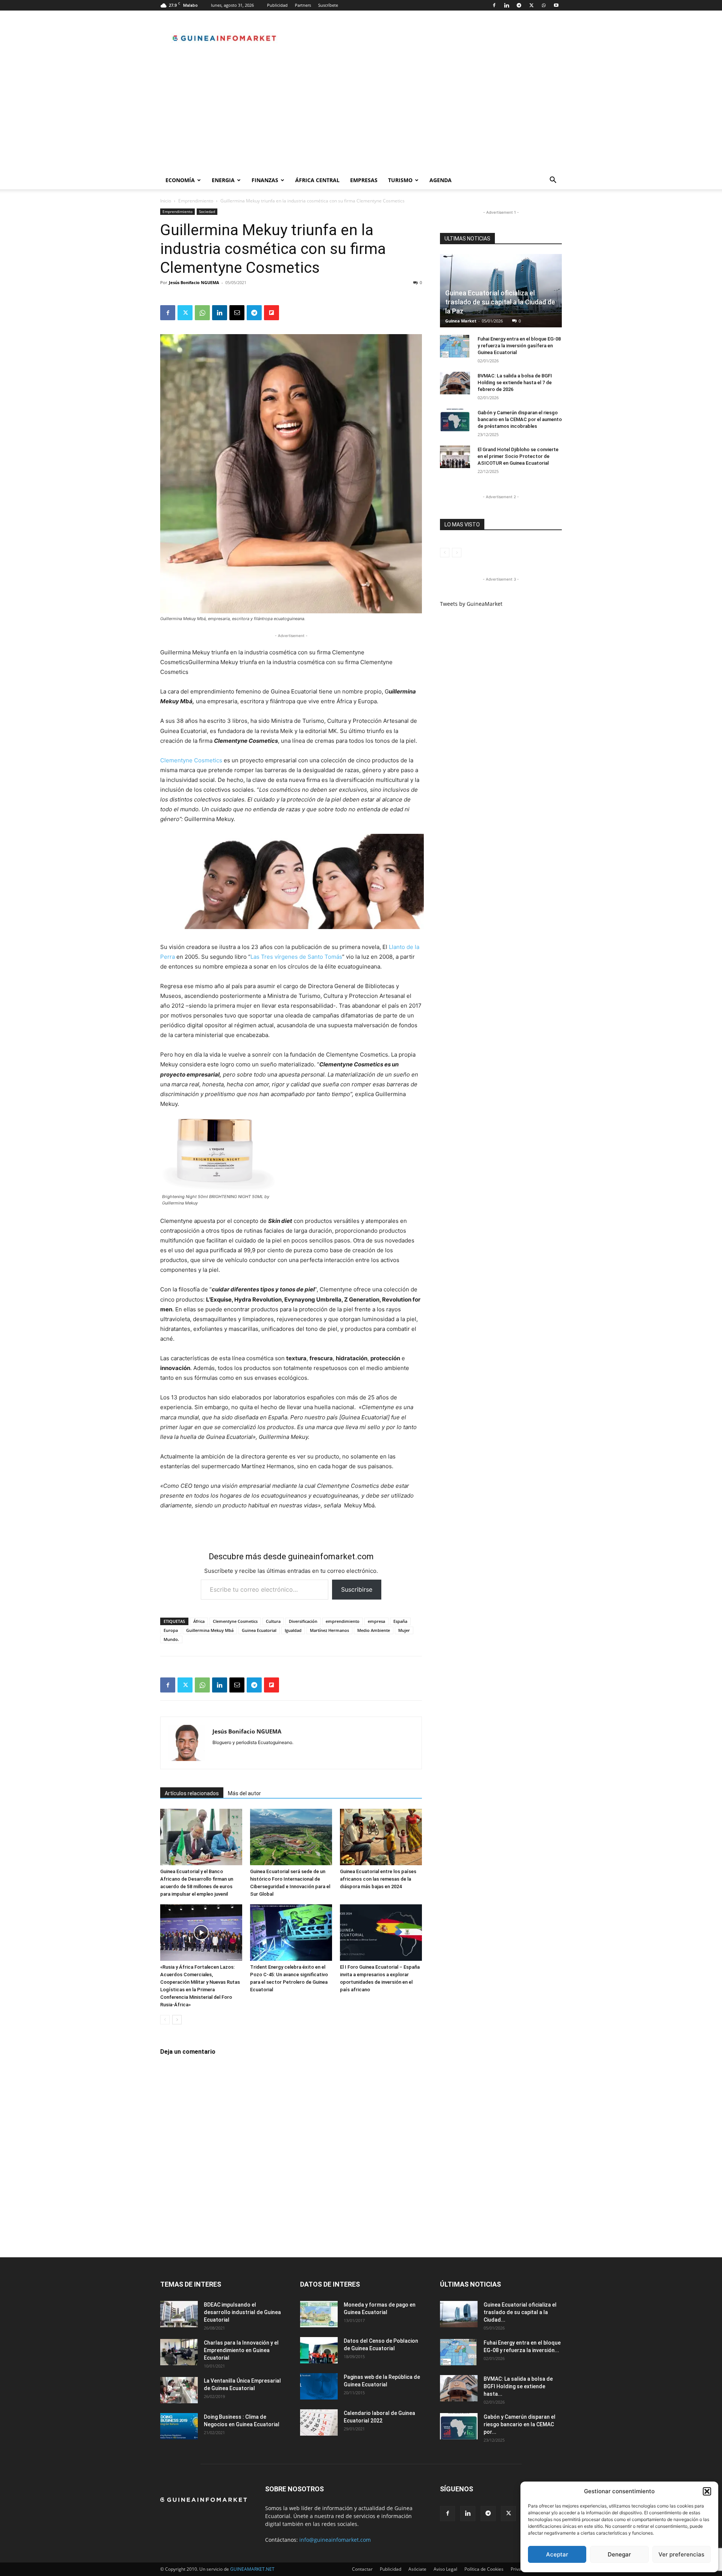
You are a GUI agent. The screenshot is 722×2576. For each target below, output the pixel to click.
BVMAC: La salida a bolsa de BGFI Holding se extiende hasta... (518, 2386)
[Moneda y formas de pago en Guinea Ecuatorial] (319, 2314)
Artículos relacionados (192, 1793)
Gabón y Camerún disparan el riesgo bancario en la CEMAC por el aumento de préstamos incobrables (520, 419)
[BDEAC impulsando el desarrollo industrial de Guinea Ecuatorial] (179, 2314)
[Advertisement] (361, 115)
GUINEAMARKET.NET (252, 2569)
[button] (707, 2491)
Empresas (364, 180)
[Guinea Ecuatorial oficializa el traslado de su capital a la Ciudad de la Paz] (459, 2314)
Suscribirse (357, 1589)
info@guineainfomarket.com (335, 2540)
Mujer (404, 1630)
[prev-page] (165, 2020)
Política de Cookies (484, 2569)
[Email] (237, 313)
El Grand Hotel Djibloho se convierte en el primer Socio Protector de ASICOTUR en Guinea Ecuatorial (518, 456)
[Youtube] (556, 5)
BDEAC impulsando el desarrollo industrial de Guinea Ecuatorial (242, 2312)
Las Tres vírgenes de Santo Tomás (296, 957)
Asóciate (417, 2569)
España (400, 1621)
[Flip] (272, 313)
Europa (171, 1630)
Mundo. (171, 1639)
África (199, 1621)
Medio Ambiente (374, 1630)
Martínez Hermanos (329, 1630)
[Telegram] (519, 5)
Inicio (166, 201)
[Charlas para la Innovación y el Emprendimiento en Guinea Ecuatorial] (179, 2352)
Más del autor (244, 1793)
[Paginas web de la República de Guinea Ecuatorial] (319, 2386)
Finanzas (265, 180)
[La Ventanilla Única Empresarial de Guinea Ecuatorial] (179, 2390)
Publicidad (277, 5)
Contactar (362, 2569)
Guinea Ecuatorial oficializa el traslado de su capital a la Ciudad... (520, 2312)
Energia (223, 180)
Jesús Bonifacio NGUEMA (194, 282)
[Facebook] (494, 5)
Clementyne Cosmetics (191, 760)
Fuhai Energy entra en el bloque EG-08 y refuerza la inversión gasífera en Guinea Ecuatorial (519, 346)
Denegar (619, 2554)
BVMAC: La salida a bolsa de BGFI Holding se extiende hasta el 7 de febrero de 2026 (515, 382)
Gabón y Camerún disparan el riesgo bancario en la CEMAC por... (520, 2424)
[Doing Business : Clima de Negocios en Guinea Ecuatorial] (179, 2426)
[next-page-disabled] (457, 553)
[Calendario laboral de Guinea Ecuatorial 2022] (319, 2422)
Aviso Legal (445, 2569)
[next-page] (177, 2020)
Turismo (400, 180)
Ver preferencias (681, 2554)
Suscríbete (328, 5)
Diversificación (303, 1621)
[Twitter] (531, 5)
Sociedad (207, 211)
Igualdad (293, 1630)
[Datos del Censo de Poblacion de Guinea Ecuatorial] (319, 2350)
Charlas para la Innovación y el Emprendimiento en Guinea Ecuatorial (241, 2350)
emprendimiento (343, 1621)
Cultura (273, 1621)
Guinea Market (461, 321)
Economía (180, 180)
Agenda (441, 180)
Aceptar (557, 2554)
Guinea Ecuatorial (259, 1630)
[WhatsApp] (544, 5)
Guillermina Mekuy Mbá (210, 1630)
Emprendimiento (196, 201)
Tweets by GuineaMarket (471, 604)
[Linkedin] (507, 5)
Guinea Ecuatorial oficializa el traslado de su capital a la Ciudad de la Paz (500, 302)
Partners (303, 5)
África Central (317, 180)
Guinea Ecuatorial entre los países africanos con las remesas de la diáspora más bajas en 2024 (378, 1879)
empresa (376, 1621)
